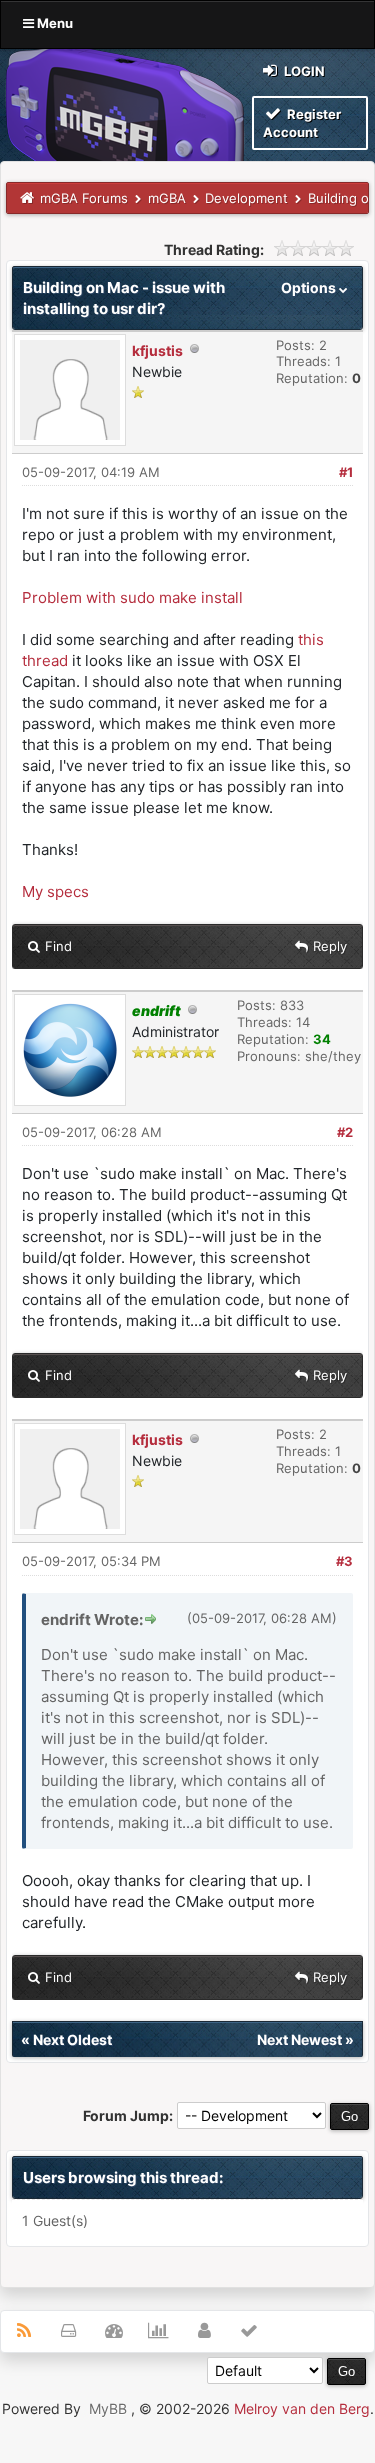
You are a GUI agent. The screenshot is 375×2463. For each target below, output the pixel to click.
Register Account (302, 123)
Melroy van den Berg (302, 2408)
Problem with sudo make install (132, 597)
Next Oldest (72, 2039)
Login (303, 71)
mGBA (167, 198)
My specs (55, 891)
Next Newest (299, 2039)
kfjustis (157, 350)
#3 (344, 1561)
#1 (346, 472)
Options (310, 287)
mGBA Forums (84, 198)
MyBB (108, 2408)
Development (246, 198)
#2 (345, 1132)
